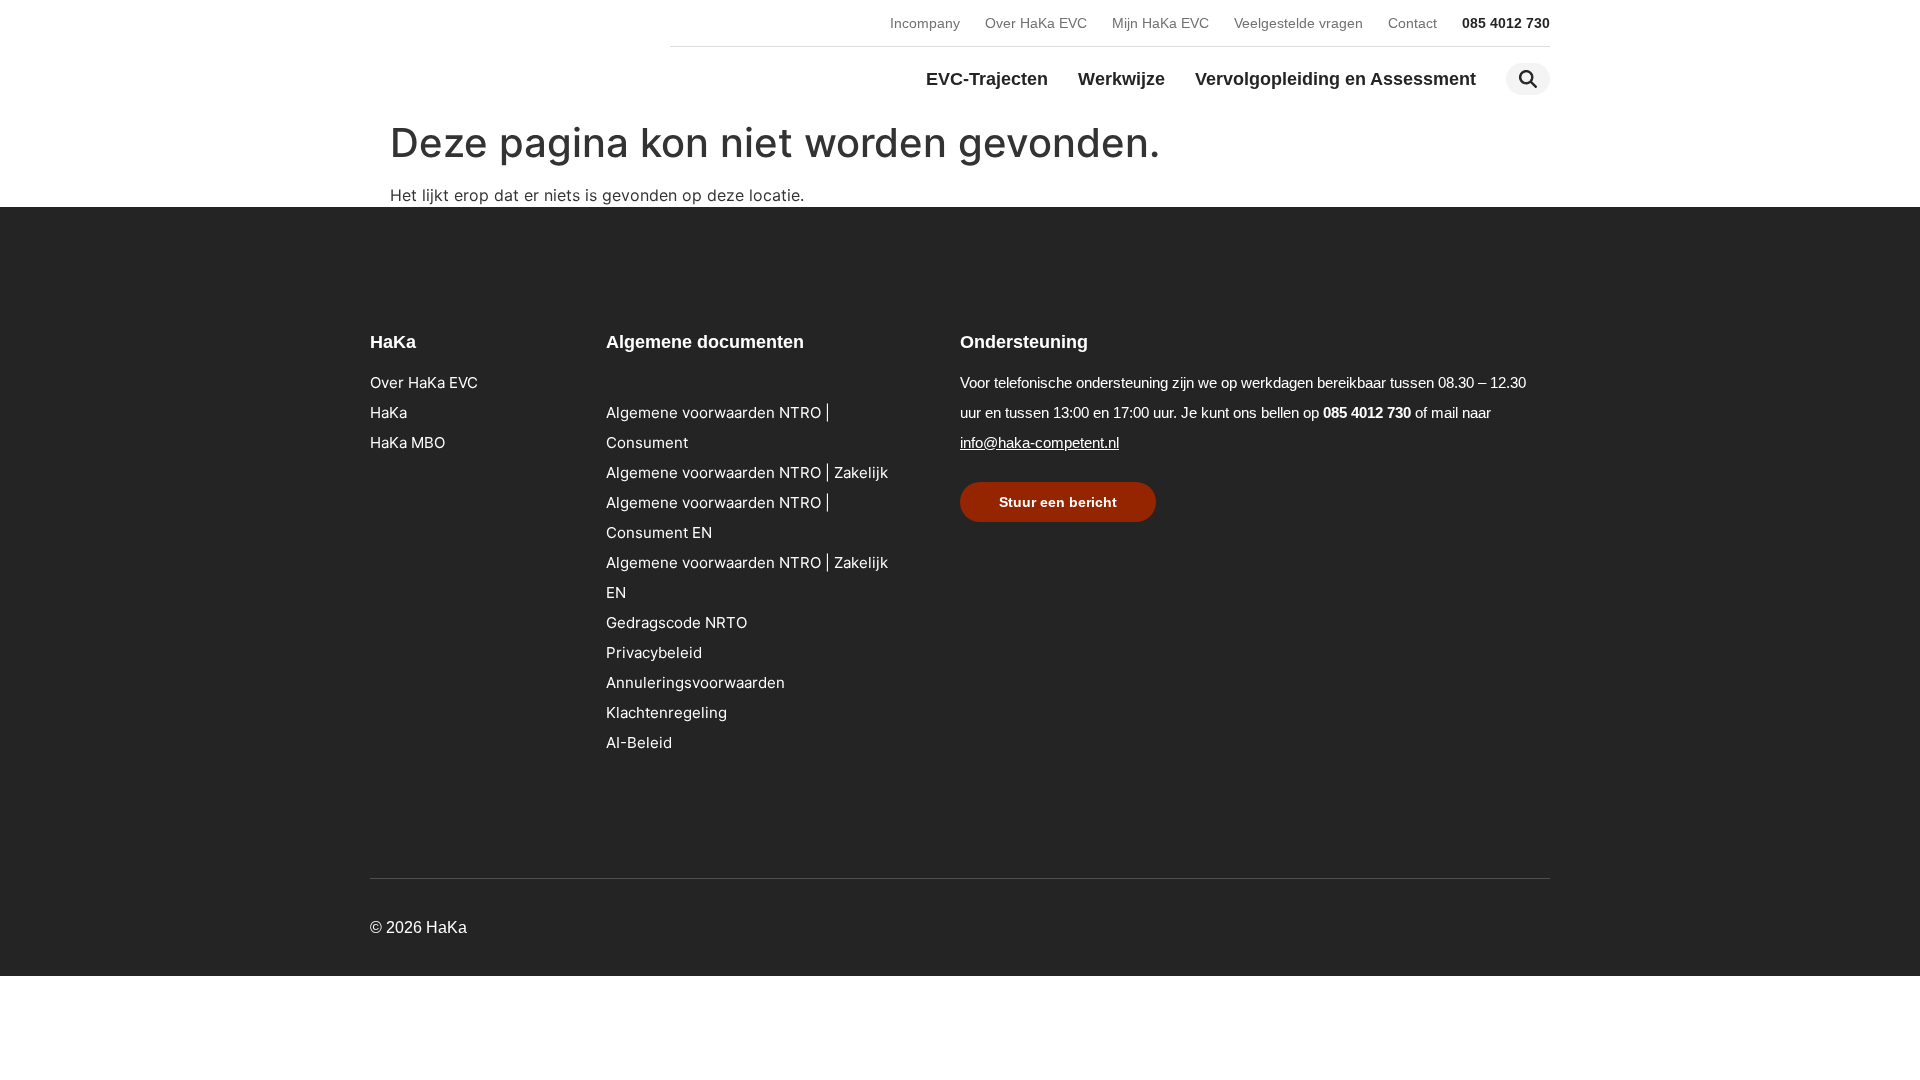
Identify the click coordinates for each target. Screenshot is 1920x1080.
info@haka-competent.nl (1039, 442)
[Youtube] (1460, 924)
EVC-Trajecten (987, 79)
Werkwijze (1121, 79)
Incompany (925, 23)
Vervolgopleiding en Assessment (1335, 79)
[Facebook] (1540, 924)
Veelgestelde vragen (1298, 23)
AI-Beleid (639, 742)
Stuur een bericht (1058, 502)
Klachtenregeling (666, 712)
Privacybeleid (654, 652)
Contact (1412, 23)
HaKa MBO (407, 442)
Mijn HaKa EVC (1160, 23)
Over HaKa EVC (1036, 23)
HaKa (388, 412)
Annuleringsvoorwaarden (695, 682)
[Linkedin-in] (1420, 924)
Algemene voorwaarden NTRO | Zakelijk (747, 472)
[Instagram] (1500, 924)
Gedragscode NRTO (676, 622)
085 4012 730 (1506, 23)
